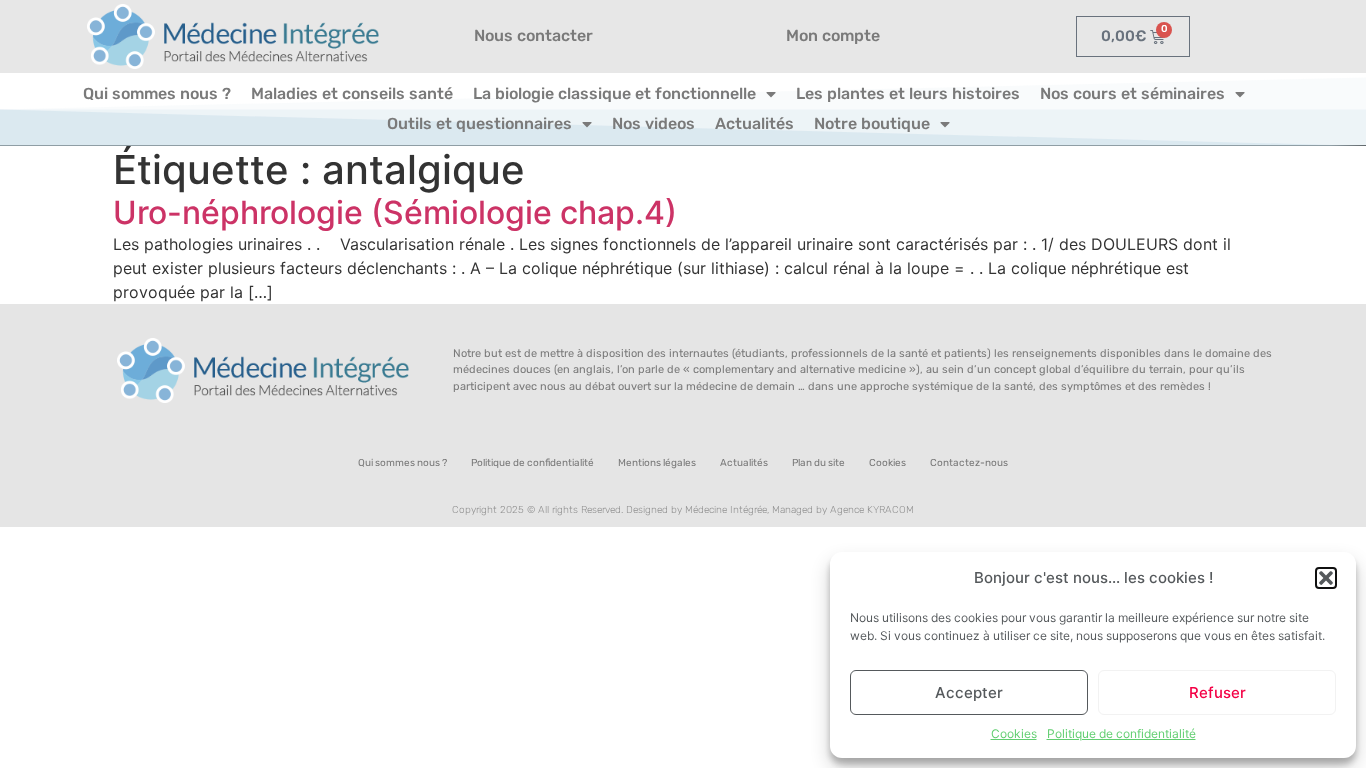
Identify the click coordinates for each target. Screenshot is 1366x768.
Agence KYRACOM (872, 510)
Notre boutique (872, 123)
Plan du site (818, 463)
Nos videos (653, 123)
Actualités (754, 123)
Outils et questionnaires (479, 123)
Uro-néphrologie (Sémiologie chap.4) (395, 212)
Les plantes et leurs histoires (908, 93)
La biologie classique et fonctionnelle (614, 93)
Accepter (969, 692)
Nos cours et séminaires (1132, 93)
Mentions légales (657, 463)
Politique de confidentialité (1121, 733)
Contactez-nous (969, 463)
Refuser (1217, 692)
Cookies (1014, 733)
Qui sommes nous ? (157, 93)
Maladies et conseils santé (352, 93)
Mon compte (833, 35)
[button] (1326, 578)
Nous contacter (533, 35)
